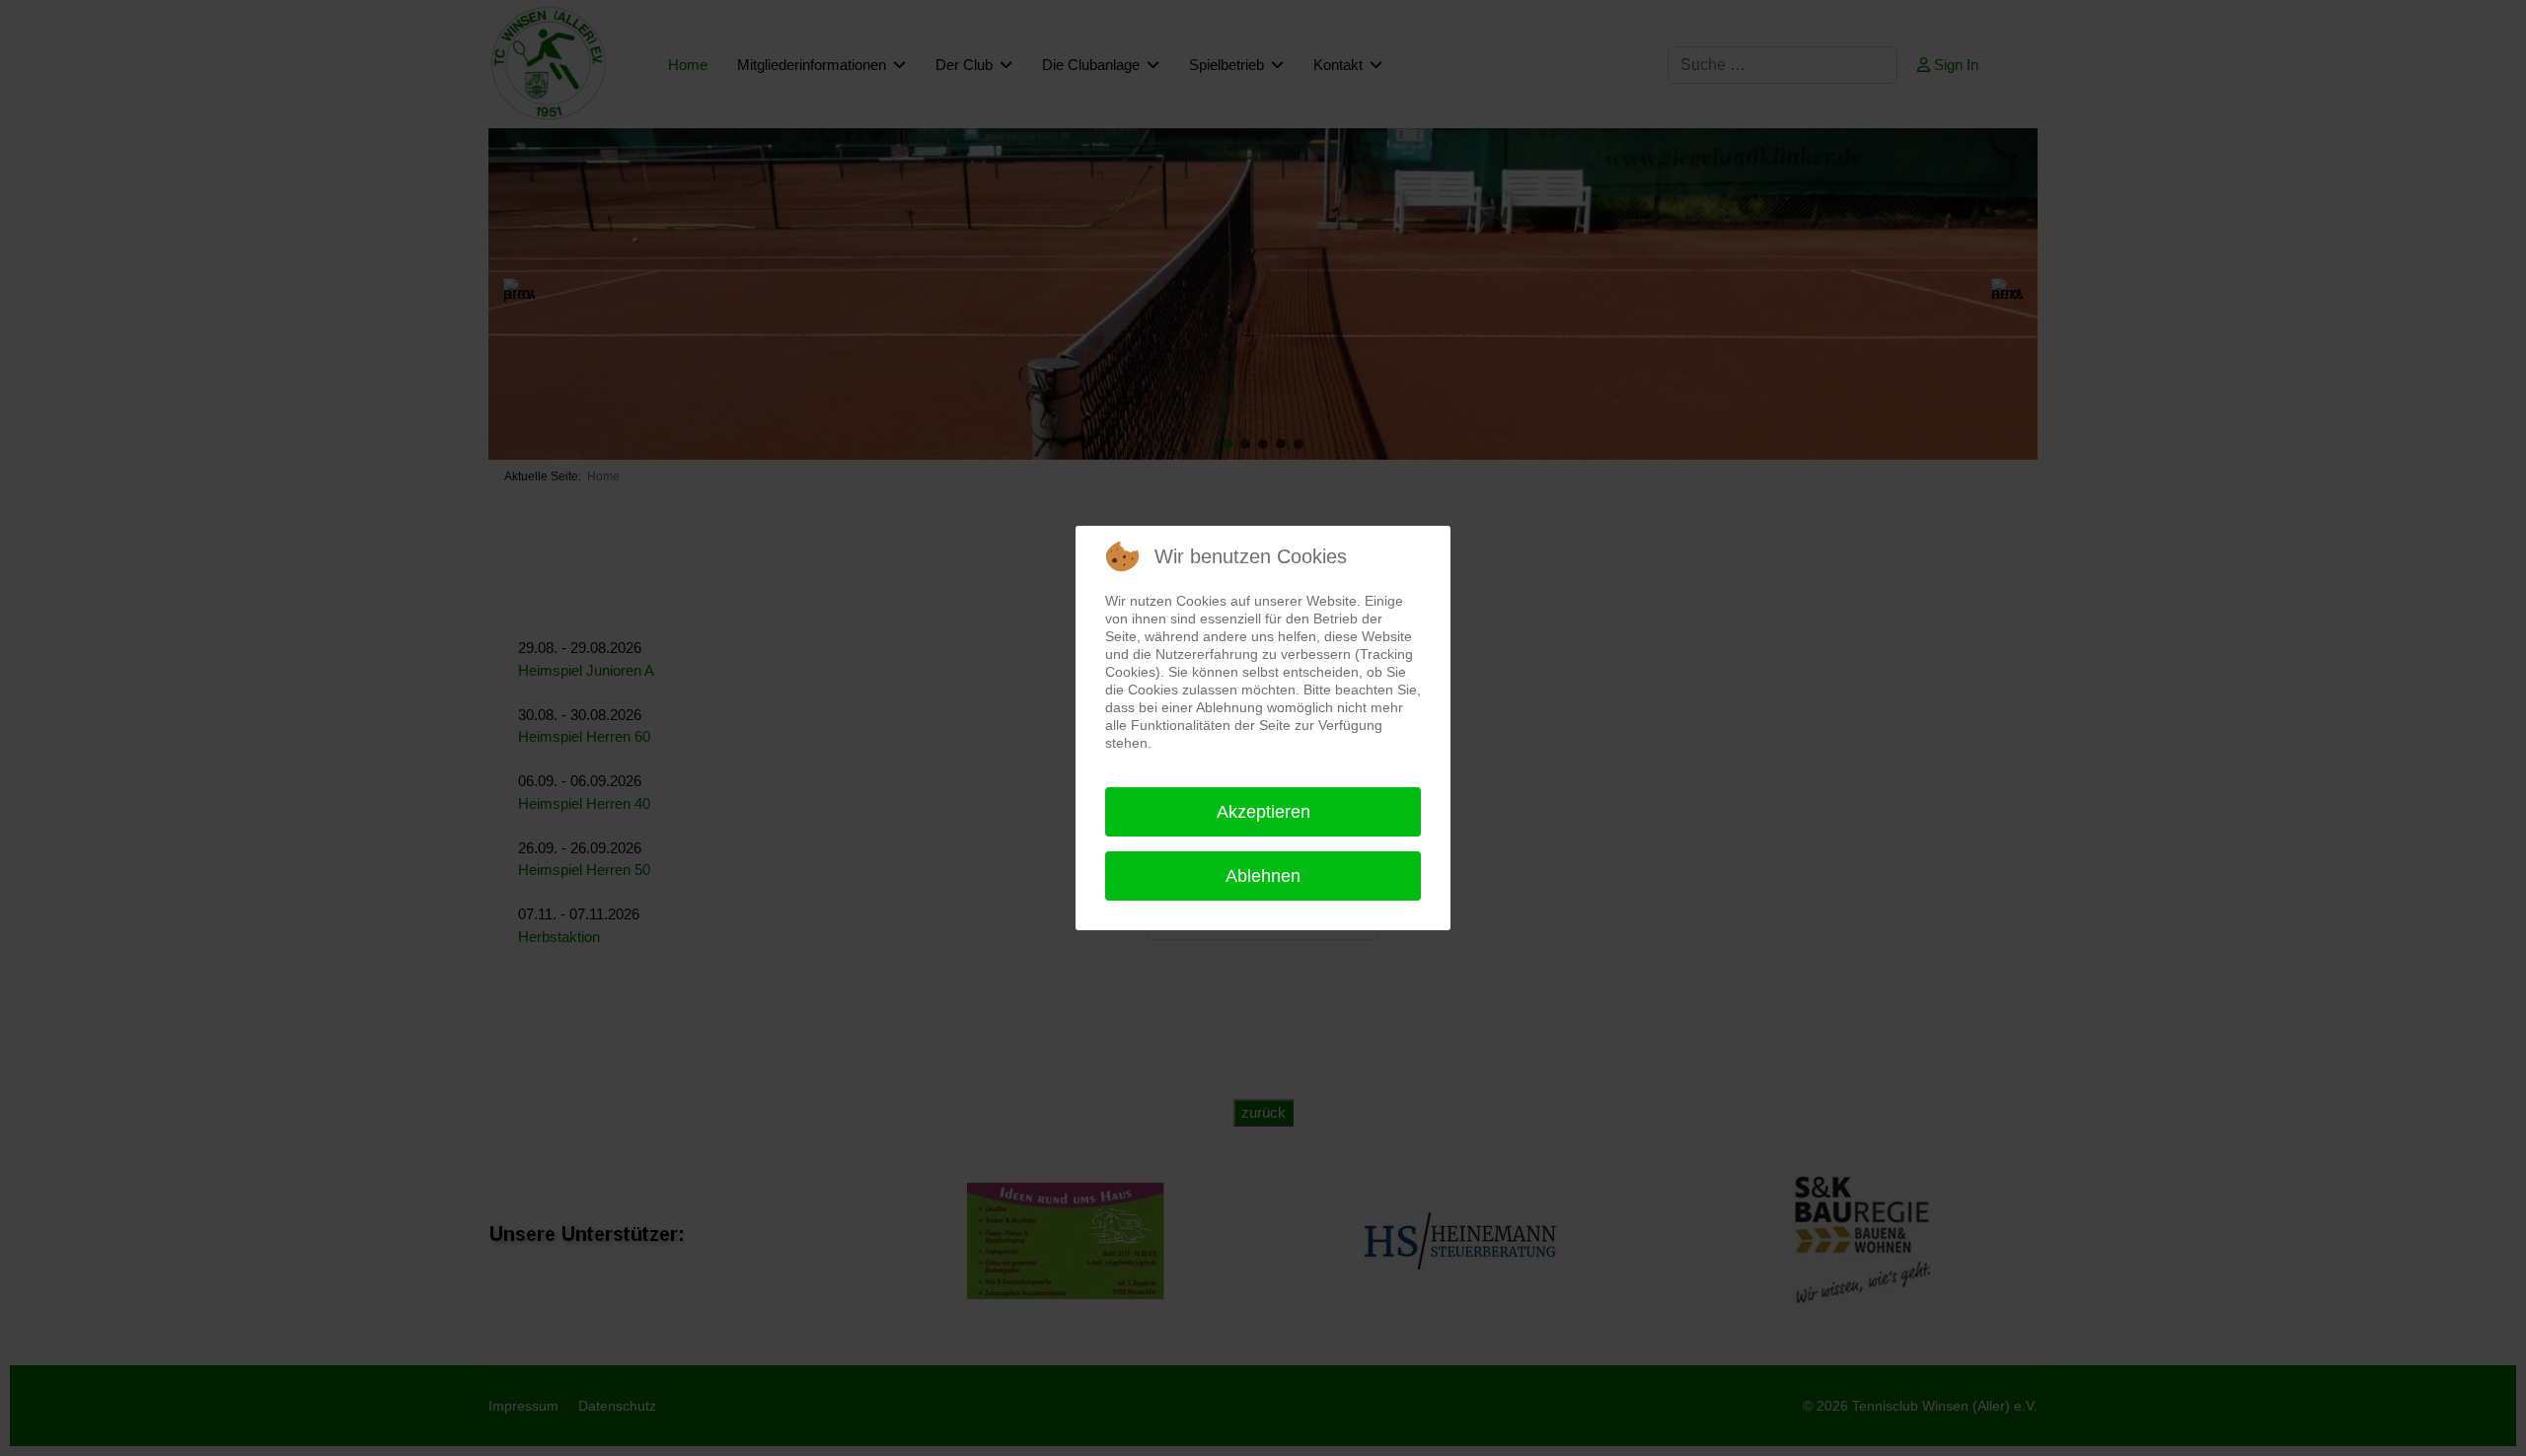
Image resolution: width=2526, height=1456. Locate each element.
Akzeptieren (1263, 812)
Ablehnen (1263, 876)
